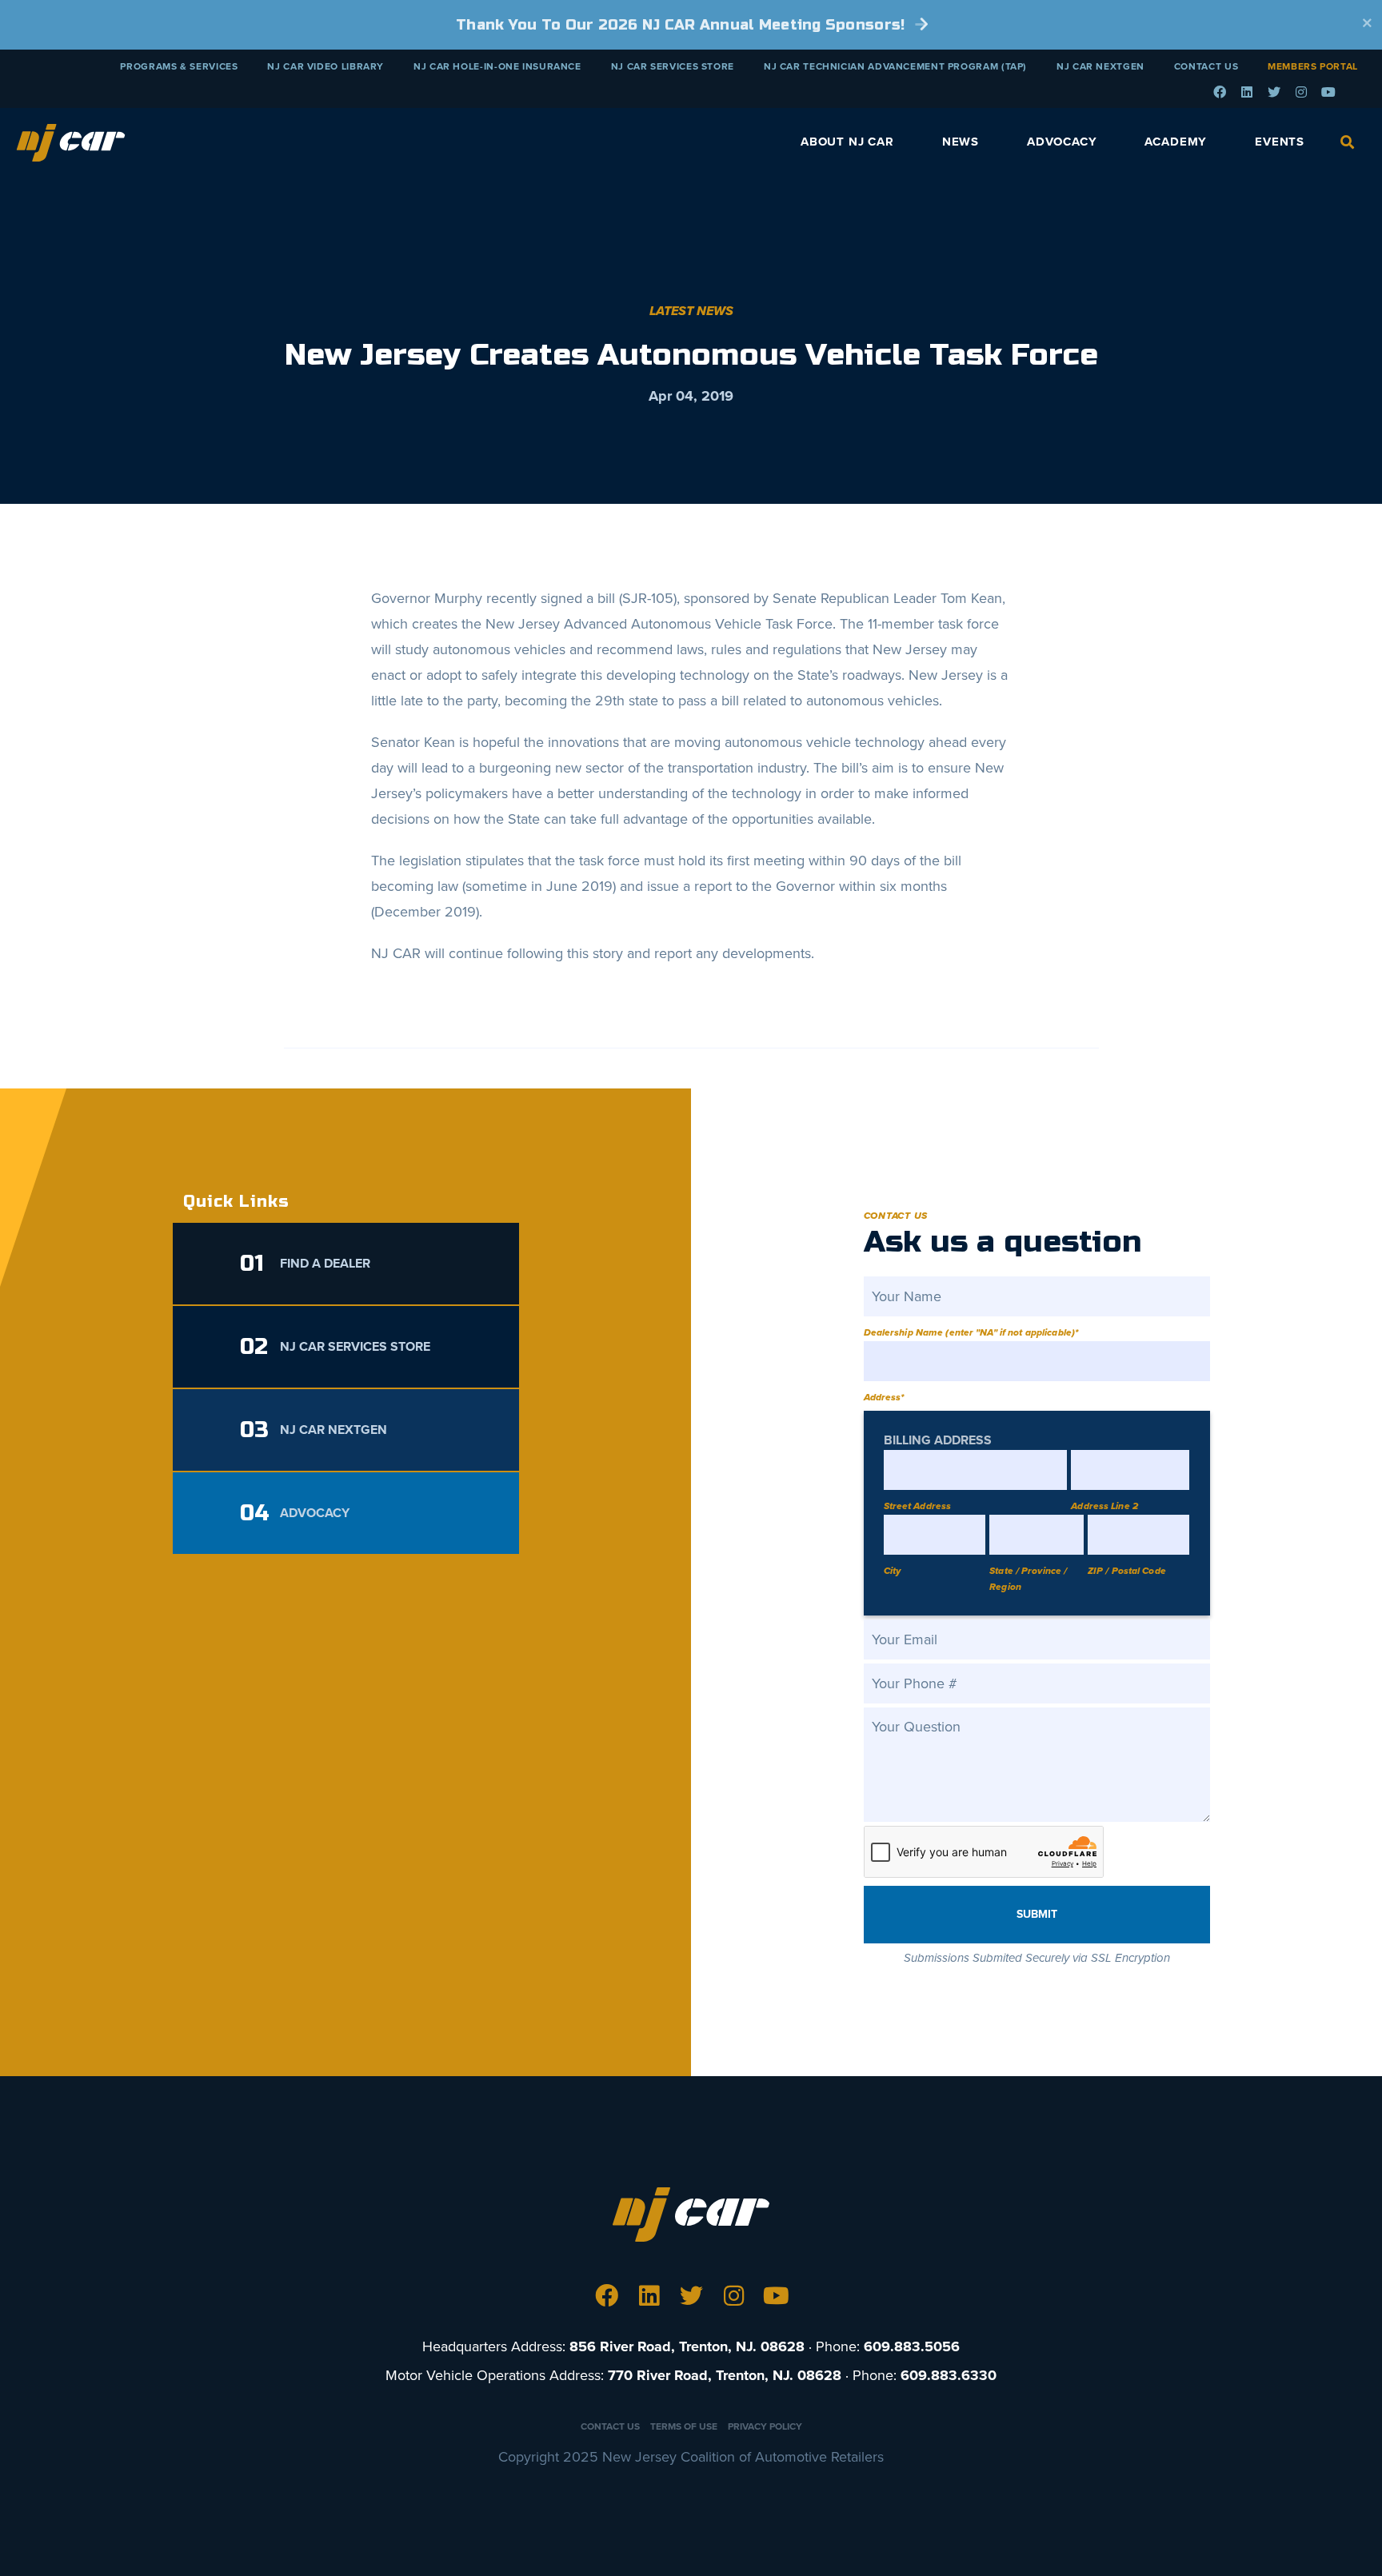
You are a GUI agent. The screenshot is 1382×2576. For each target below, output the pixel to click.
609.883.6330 (949, 2375)
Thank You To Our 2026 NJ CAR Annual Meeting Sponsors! (683, 25)
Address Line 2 (1104, 1506)
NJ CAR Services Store (673, 66)
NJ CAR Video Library (326, 66)
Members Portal (1313, 66)
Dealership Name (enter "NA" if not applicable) (971, 1332)
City (892, 1571)
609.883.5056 (912, 2346)
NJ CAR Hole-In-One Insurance (497, 66)
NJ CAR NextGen (1100, 66)
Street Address (918, 1506)
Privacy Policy (765, 2426)
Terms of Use (684, 2426)
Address (884, 1397)
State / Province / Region (1028, 1579)
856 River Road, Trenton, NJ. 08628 (687, 2346)
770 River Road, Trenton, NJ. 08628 (725, 2375)
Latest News (691, 311)
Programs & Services (179, 66)
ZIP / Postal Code (1127, 1571)
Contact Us (1206, 66)
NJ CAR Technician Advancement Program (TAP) (895, 66)
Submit (1037, 1914)
